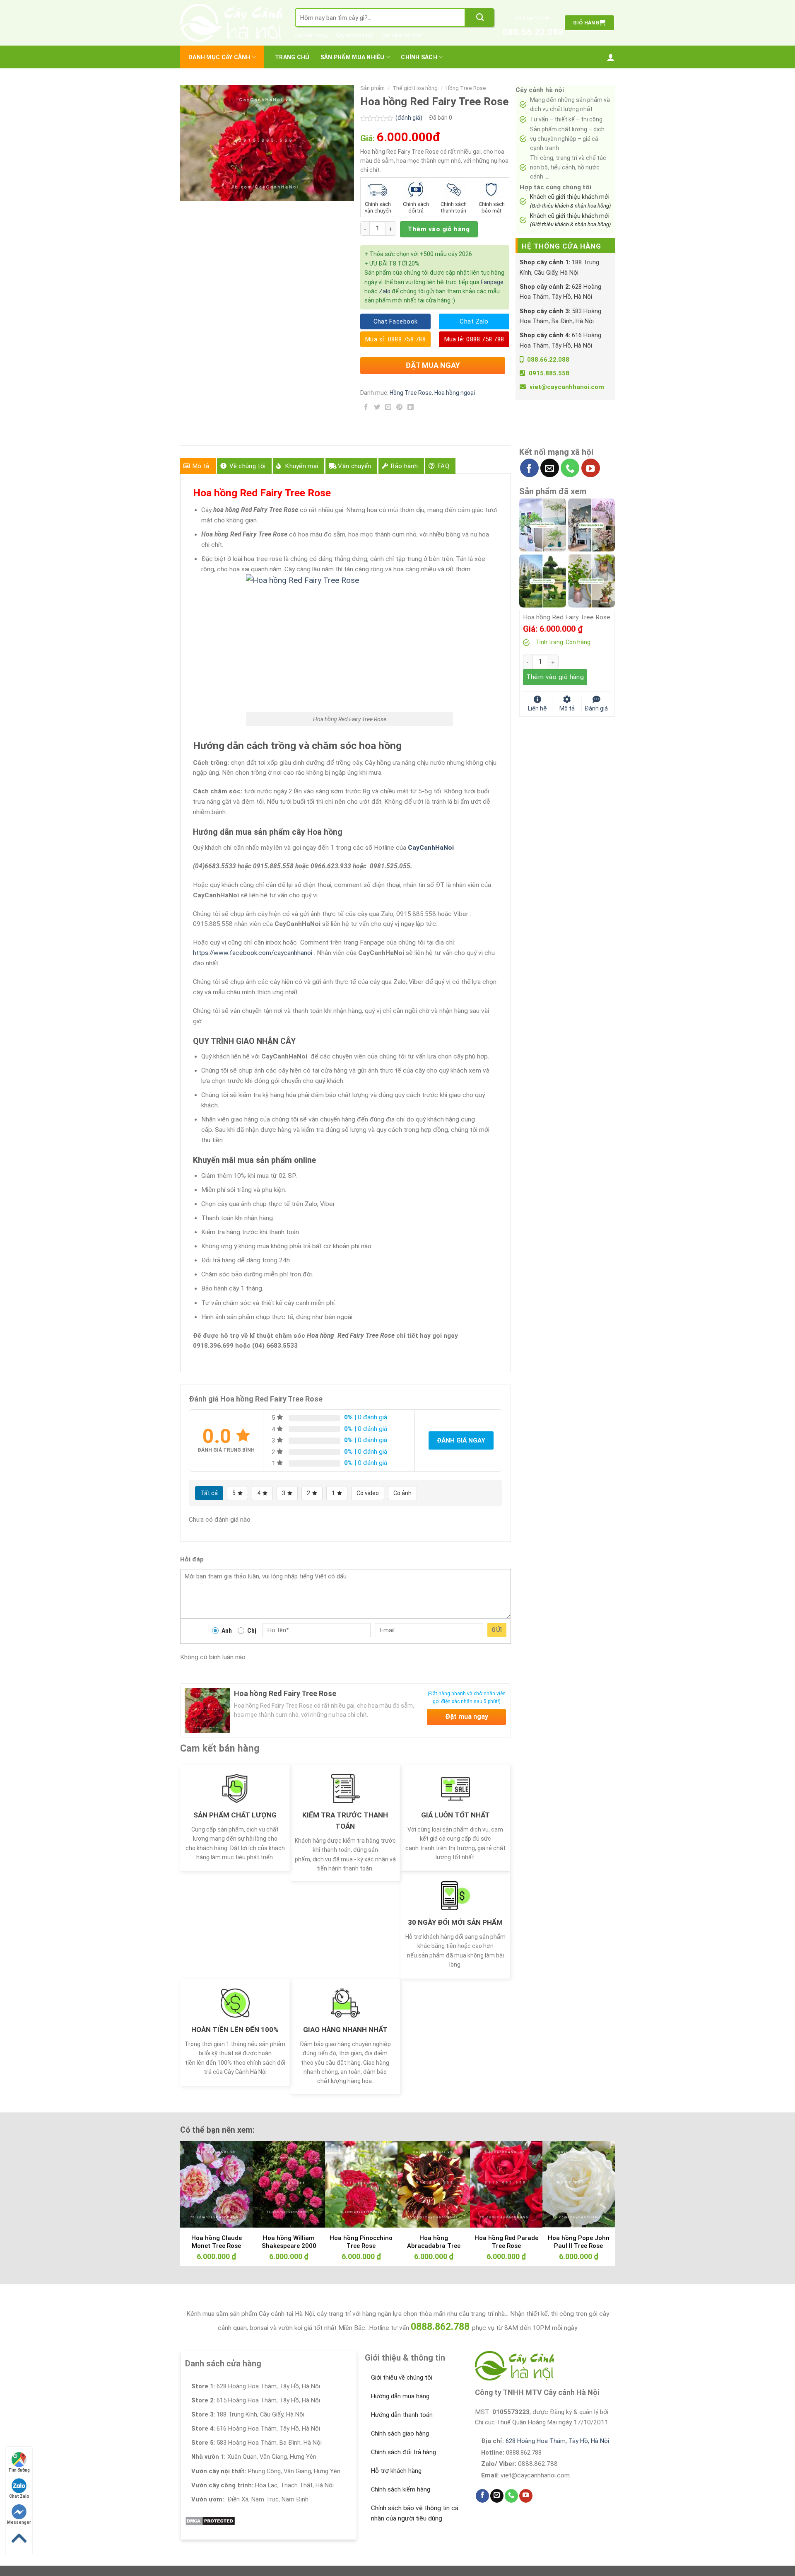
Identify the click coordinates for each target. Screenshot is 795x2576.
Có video (368, 1493)
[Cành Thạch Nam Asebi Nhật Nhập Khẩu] (543, 524)
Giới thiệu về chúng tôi (402, 2378)
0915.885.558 (549, 373)
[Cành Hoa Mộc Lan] (591, 524)
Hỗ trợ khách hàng (396, 2471)
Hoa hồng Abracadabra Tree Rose (434, 2246)
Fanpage (492, 282)
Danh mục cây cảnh (219, 57)
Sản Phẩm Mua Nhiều (353, 57)
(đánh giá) (410, 118)
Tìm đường (19, 2470)
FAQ (443, 466)
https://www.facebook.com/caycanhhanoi (253, 953)
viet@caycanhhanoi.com (567, 387)
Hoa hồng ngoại (455, 393)
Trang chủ (292, 57)
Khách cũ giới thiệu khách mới (570, 201)
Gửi (497, 1630)
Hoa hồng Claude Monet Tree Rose (217, 2242)
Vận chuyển (354, 466)
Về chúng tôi (248, 466)
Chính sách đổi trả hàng (404, 2452)
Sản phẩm (372, 88)
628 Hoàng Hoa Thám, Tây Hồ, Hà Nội (557, 2441)
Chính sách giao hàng (400, 2433)
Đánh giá (596, 708)
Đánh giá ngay (461, 1440)
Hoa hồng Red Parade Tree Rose (506, 2242)
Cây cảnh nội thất (402, 35)
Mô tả (201, 466)
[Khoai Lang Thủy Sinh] (591, 580)
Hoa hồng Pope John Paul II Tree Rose (579, 2242)
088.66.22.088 (533, 32)
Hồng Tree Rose (466, 88)
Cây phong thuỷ (354, 35)
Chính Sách (419, 57)
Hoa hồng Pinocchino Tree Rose (361, 2242)
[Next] (596, 2185)
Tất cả (209, 1493)
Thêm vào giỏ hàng (439, 229)
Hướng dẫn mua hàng (400, 2396)
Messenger (19, 2522)
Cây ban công (311, 35)
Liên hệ (537, 708)
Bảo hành (404, 466)
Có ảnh (402, 1493)
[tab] (198, 466)
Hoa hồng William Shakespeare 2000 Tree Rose (289, 2246)
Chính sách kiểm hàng (401, 2489)
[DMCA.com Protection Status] (210, 2520)
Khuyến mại (302, 466)
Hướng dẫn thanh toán (402, 2415)
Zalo (385, 291)
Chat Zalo (19, 2496)
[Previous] (199, 2185)
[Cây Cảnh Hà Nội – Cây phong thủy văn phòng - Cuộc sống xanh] (231, 23)
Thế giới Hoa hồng (415, 88)
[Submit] (480, 18)
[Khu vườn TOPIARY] (543, 580)
